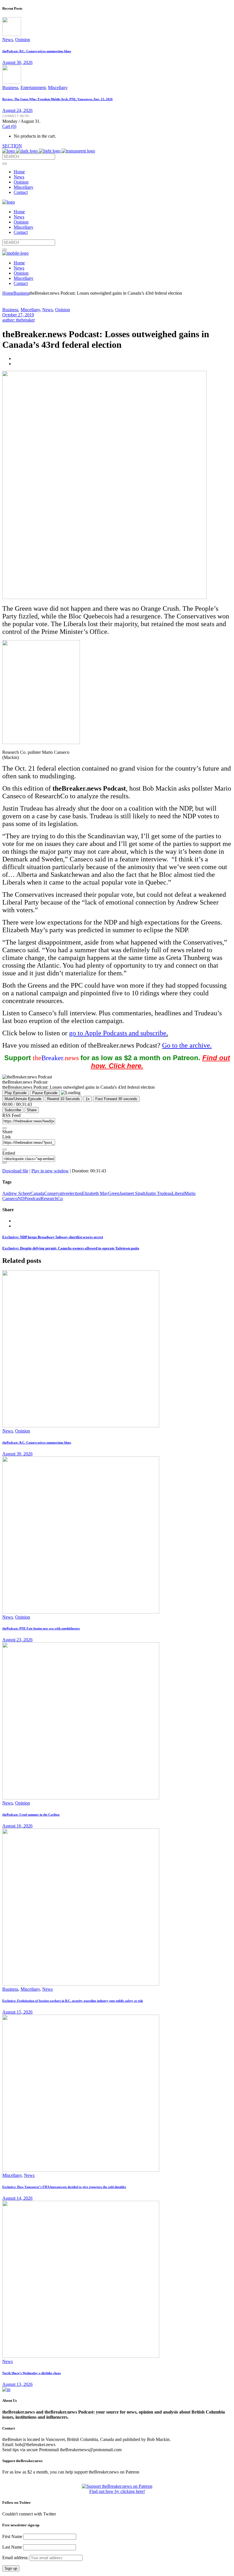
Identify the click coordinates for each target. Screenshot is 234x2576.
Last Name (12, 2547)
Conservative (56, 1193)
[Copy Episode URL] (5, 1150)
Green (114, 1193)
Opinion (23, 40)
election (75, 1193)
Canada (37, 1193)
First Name (12, 2536)
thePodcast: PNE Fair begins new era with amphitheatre (41, 1628)
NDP (22, 1198)
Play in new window (50, 1171)
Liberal (178, 1193)
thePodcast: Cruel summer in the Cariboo (31, 1815)
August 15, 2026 (17, 2012)
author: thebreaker (19, 320)
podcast (34, 1198)
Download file (15, 1171)
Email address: (16, 2558)
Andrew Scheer (16, 1193)
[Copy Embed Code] (5, 1163)
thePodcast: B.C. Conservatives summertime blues (37, 51)
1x (88, 1099)
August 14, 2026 (17, 2198)
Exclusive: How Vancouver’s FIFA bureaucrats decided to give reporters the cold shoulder (64, 2187)
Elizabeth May (95, 1193)
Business (10, 88)
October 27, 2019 (18, 315)
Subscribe (13, 1110)
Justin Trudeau (159, 1193)
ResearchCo (52, 1198)
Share (32, 1110)
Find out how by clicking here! (117, 2491)
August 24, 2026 (17, 110)
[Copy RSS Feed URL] (5, 1128)
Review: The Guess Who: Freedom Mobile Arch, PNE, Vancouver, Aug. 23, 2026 (58, 99)
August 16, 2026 (17, 1826)
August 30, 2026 (17, 62)
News (8, 40)
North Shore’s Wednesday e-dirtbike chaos (32, 2373)
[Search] (5, 164)
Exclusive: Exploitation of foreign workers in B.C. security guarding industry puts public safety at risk (73, 2001)
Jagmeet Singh (132, 1193)
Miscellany (58, 88)
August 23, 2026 (17, 1640)
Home (8, 293)
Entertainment (33, 88)
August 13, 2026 (17, 2384)
